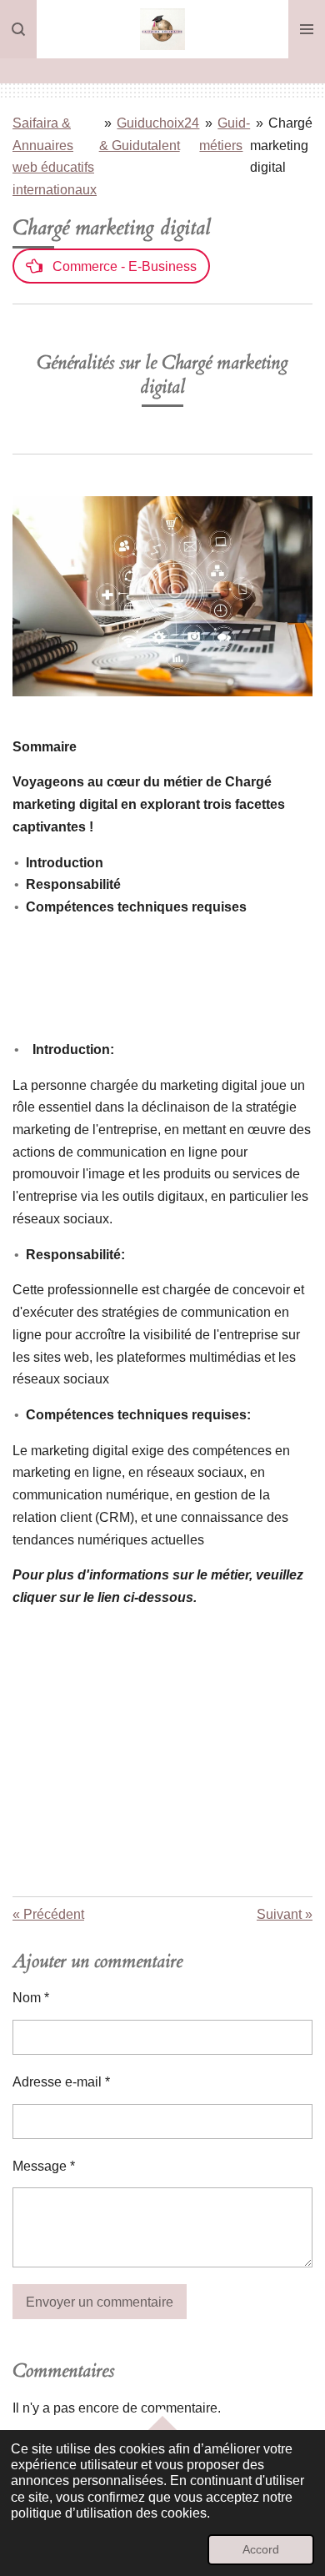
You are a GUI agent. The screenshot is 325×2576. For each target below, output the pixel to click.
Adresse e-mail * (61, 2082)
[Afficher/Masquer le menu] (307, 29)
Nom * (31, 1998)
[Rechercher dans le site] (18, 29)
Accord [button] (261, 2549)
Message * (44, 2166)
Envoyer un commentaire (100, 2302)
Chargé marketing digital (281, 145)
